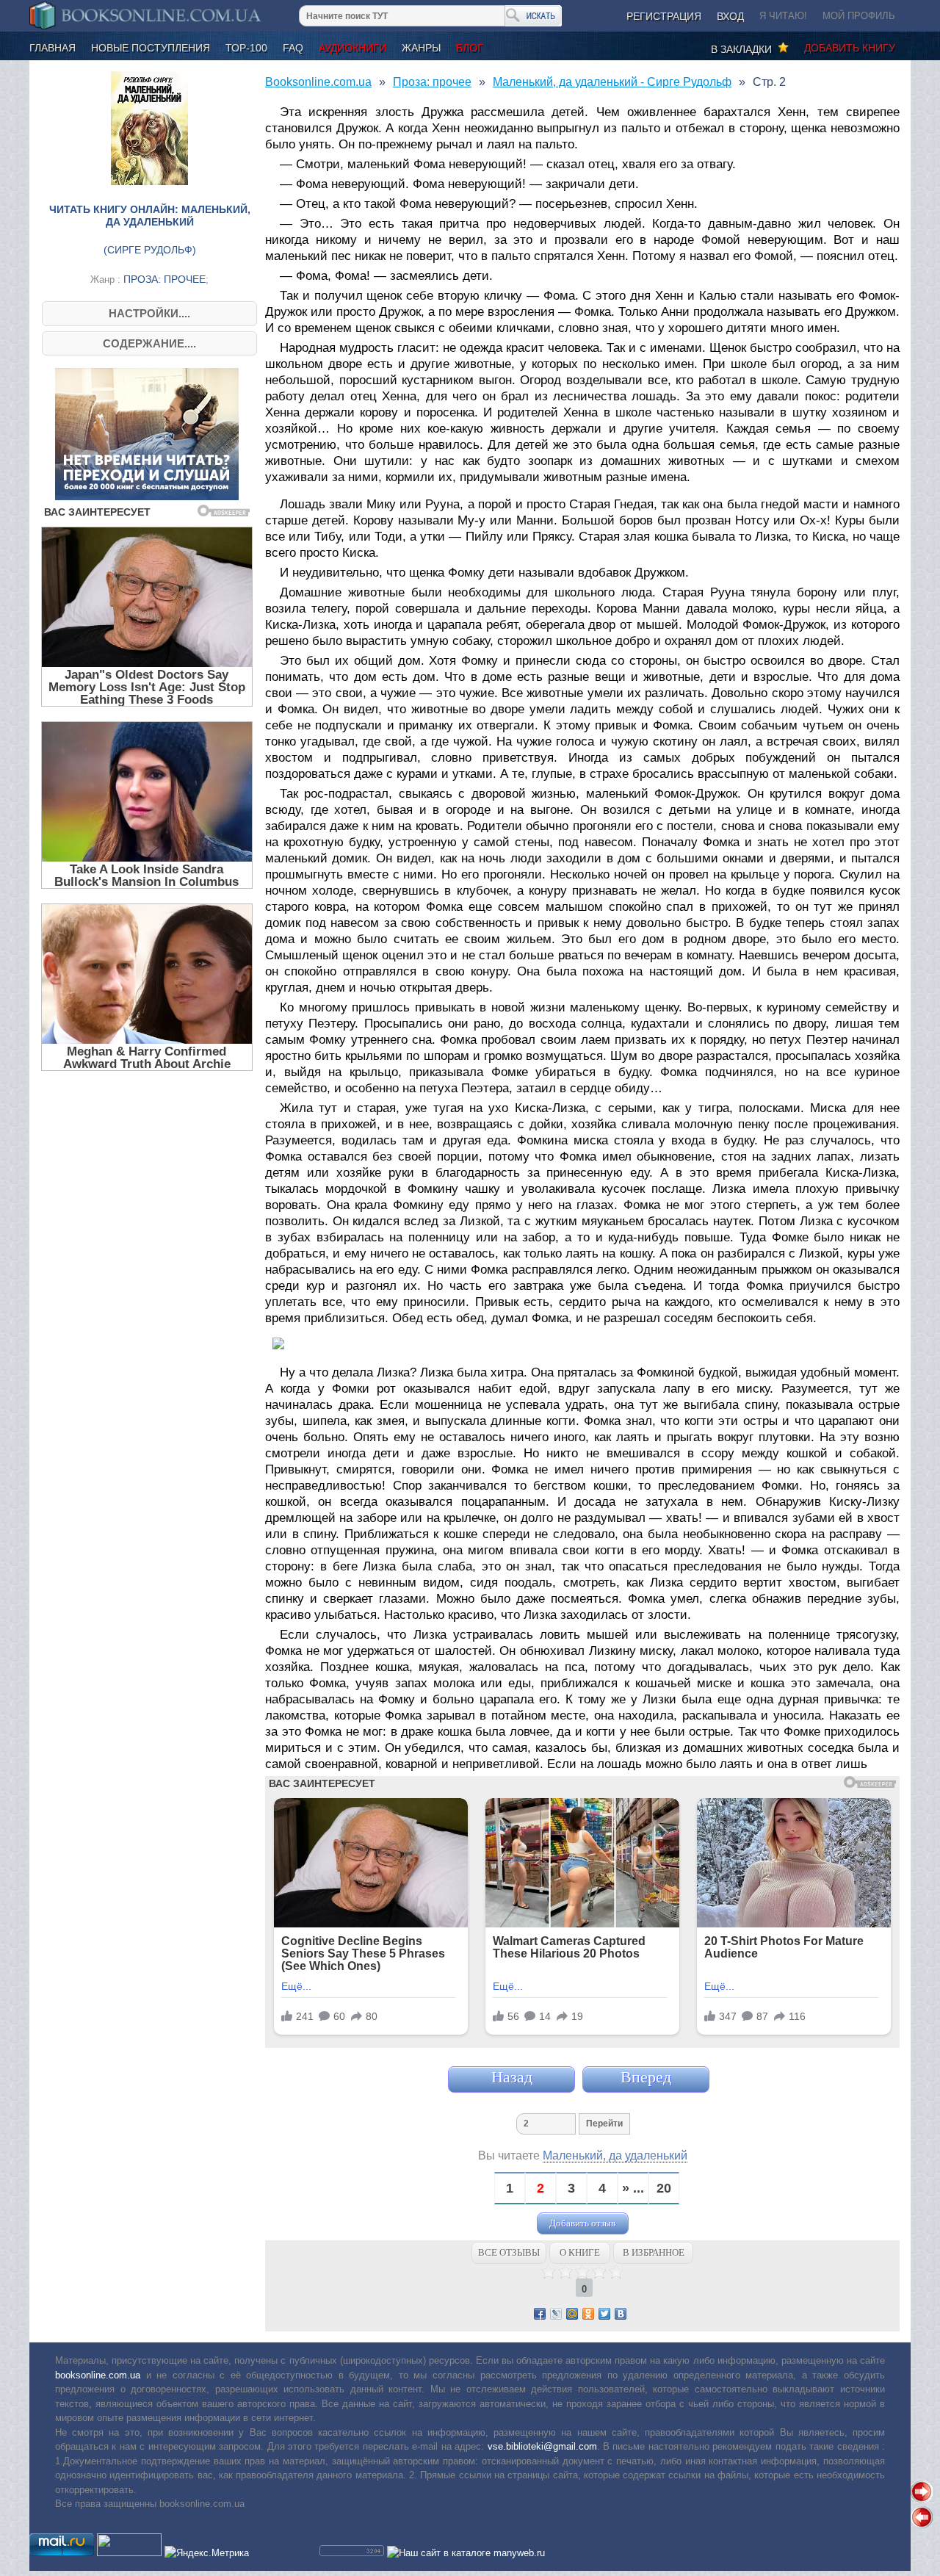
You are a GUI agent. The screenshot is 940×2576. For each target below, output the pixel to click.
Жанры (421, 48)
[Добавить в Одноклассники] (588, 2314)
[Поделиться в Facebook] (540, 2314)
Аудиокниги (352, 48)
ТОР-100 (246, 48)
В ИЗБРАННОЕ (654, 2252)
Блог (470, 48)
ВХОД (730, 16)
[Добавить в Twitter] (604, 2314)
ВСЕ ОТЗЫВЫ (509, 2252)
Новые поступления (151, 48)
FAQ (293, 48)
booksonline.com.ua (98, 2375)
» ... (633, 2189)
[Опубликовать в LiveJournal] (556, 2314)
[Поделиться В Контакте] (621, 2314)
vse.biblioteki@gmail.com (542, 2446)
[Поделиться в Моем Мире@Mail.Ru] (572, 2314)
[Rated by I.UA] (129, 2553)
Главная (53, 48)
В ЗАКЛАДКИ (744, 49)
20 (664, 2189)
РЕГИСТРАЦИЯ (664, 16)
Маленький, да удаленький (615, 2155)
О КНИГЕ (580, 2252)
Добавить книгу (850, 48)
